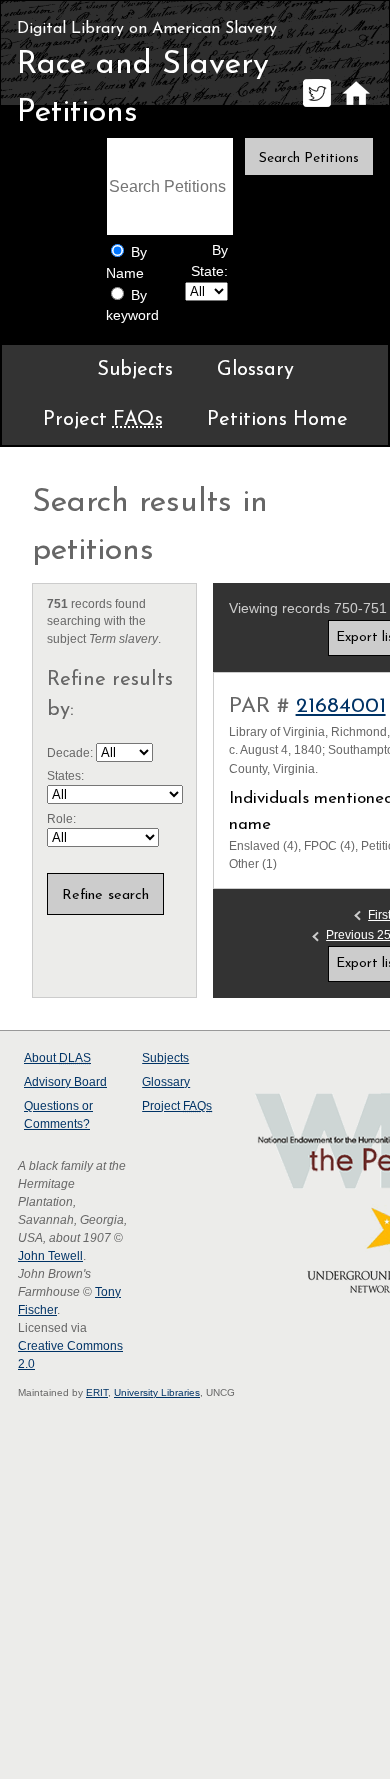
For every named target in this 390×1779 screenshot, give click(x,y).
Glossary (255, 370)
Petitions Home (277, 420)
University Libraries (157, 1392)
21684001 (341, 706)
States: (65, 776)
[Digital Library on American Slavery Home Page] (355, 106)
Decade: (71, 753)
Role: (61, 819)
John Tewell (50, 1256)
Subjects (135, 370)
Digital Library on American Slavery (147, 29)
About (57, 1058)
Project (103, 420)
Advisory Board (65, 1082)
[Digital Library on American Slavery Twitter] (316, 106)
